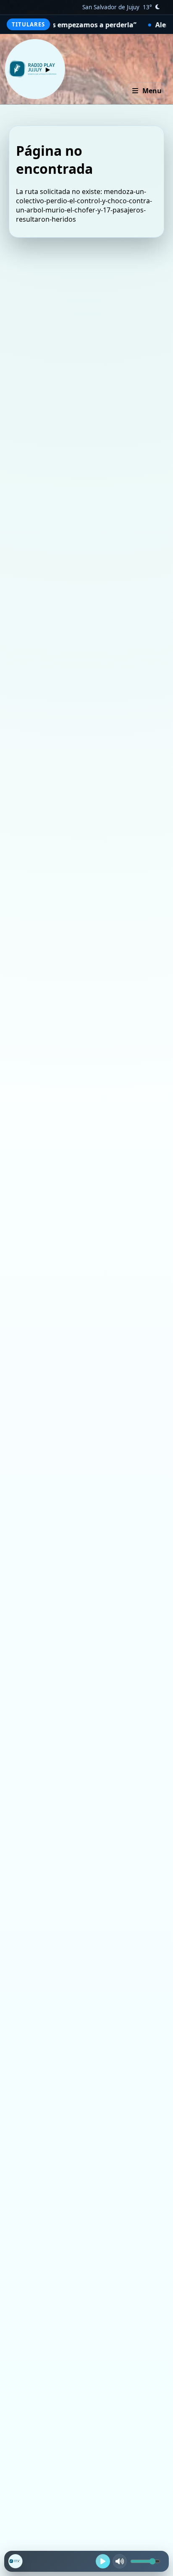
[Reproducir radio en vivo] (103, 2561)
